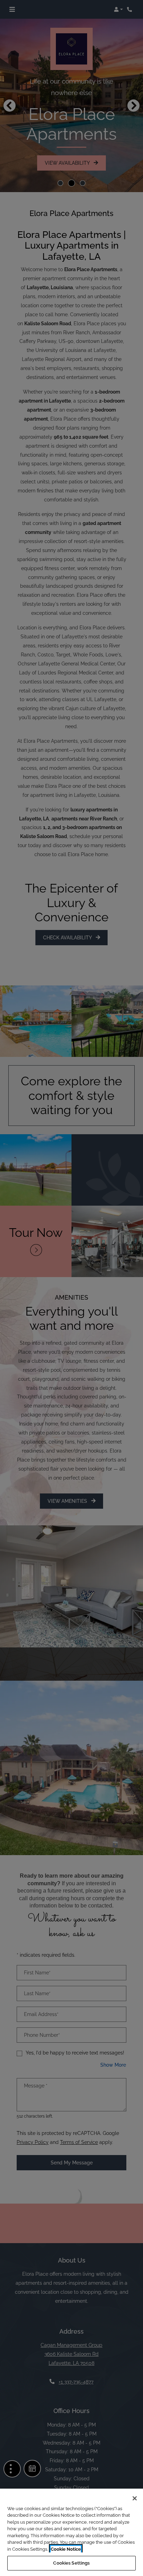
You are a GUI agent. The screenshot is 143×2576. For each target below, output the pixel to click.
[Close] (135, 2498)
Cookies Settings (71, 2563)
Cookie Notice (66, 2549)
